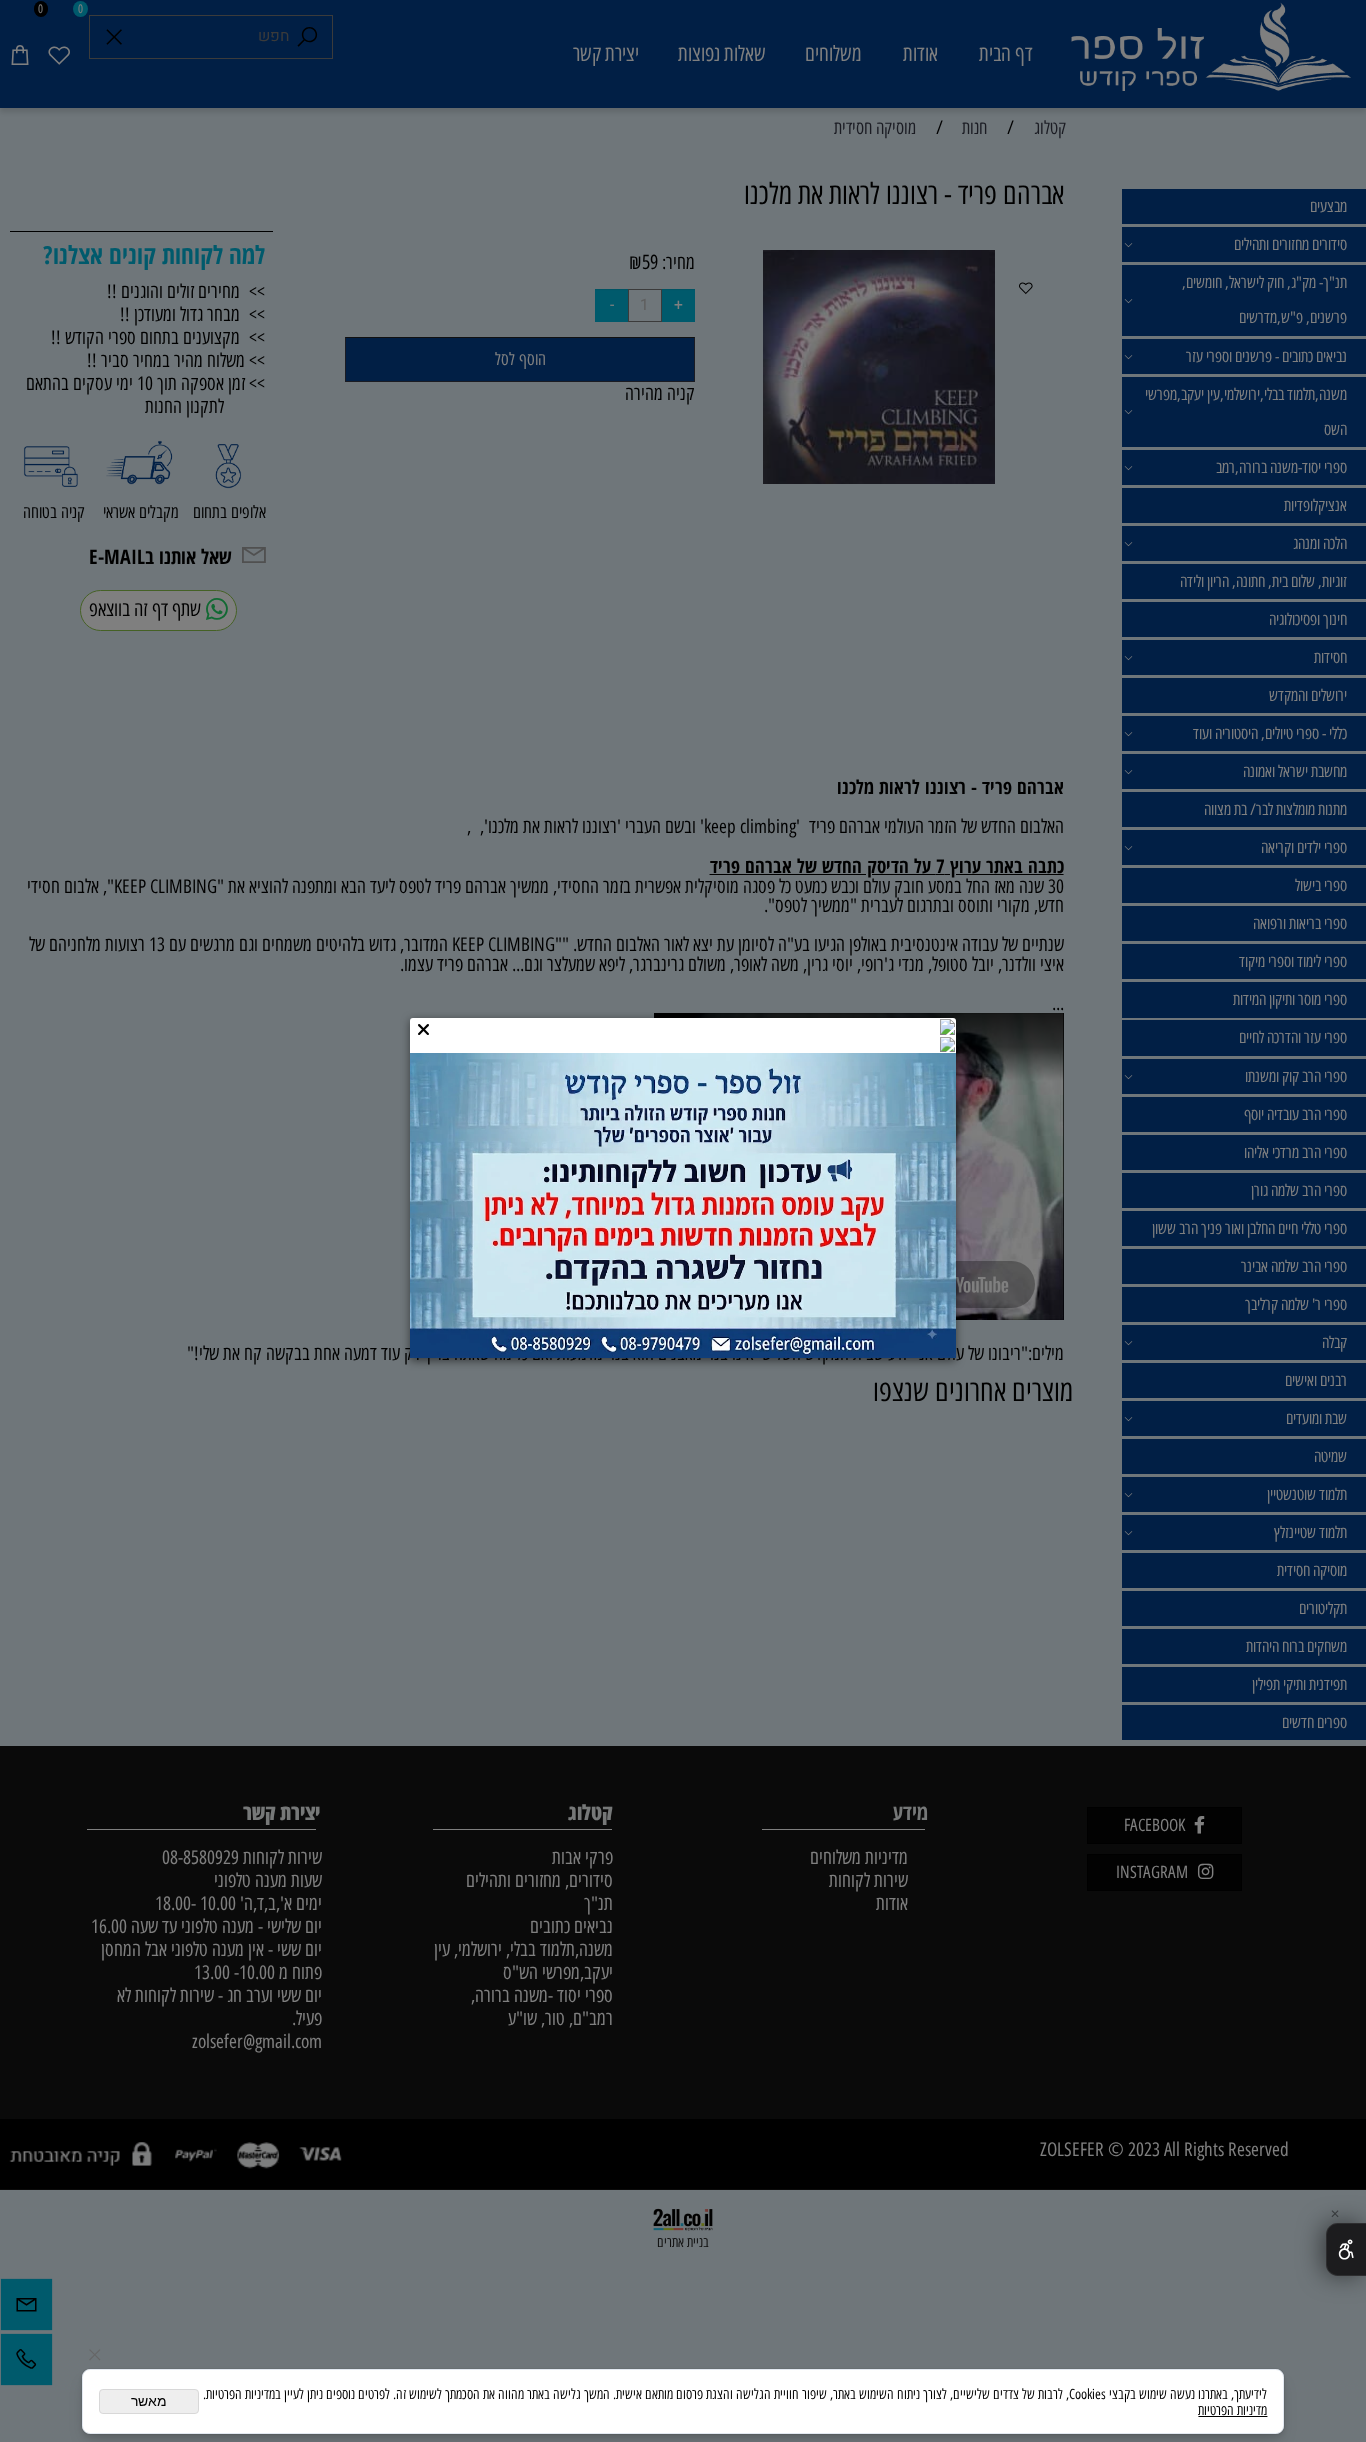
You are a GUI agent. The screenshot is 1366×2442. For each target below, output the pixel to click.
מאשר (149, 2401)
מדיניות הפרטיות (1232, 2410)
